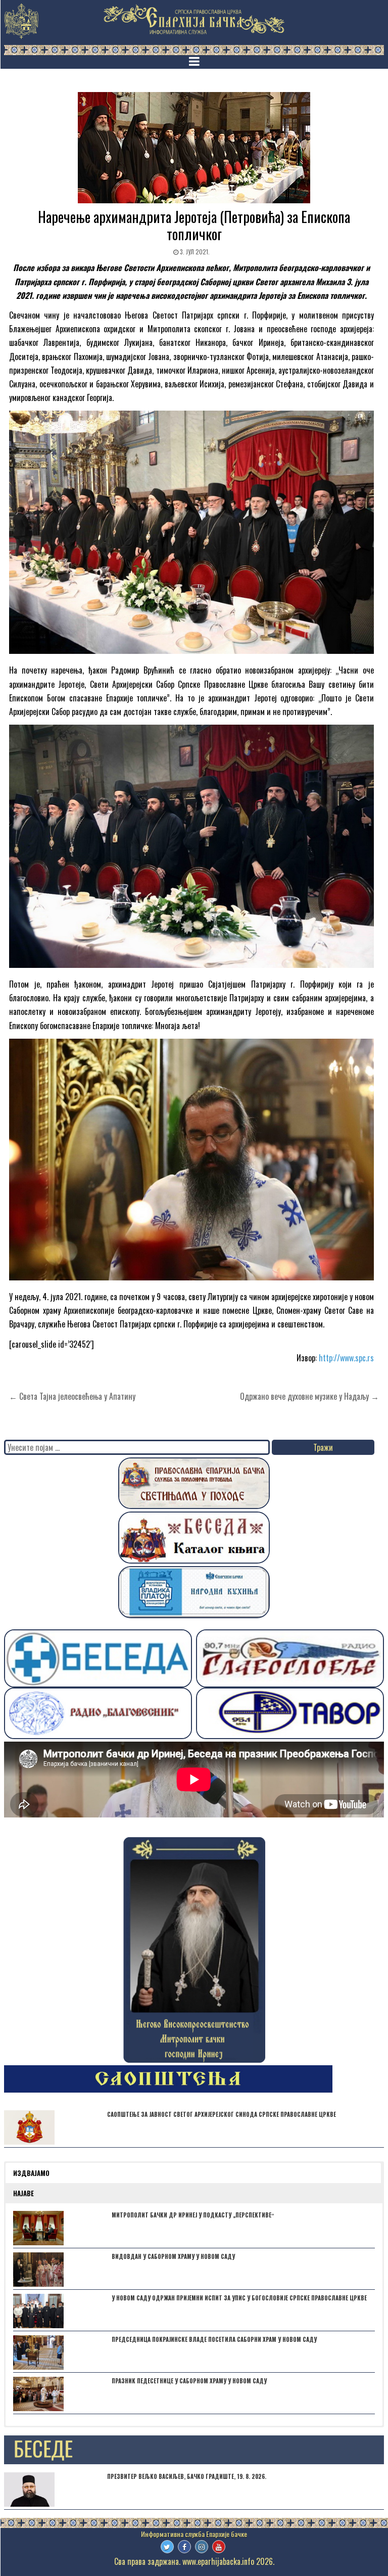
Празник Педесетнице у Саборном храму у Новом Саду (189, 2381)
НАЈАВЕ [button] (23, 2193)
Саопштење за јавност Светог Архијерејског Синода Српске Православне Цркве (222, 2114)
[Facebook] (184, 2547)
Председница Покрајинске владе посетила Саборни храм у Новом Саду (214, 2339)
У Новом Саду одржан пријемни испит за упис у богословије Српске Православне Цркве (239, 2298)
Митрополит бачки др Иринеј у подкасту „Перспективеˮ (193, 2215)
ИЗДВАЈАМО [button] (31, 2173)
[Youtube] (219, 2547)
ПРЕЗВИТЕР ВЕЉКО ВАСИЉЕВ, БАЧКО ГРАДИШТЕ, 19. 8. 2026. (187, 2476)
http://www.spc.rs (346, 1358)
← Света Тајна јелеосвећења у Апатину (72, 1396)
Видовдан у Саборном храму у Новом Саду (173, 2256)
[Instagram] (202, 2547)
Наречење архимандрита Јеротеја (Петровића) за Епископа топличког (194, 225)
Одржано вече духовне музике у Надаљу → (309, 1396)
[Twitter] (167, 2547)
